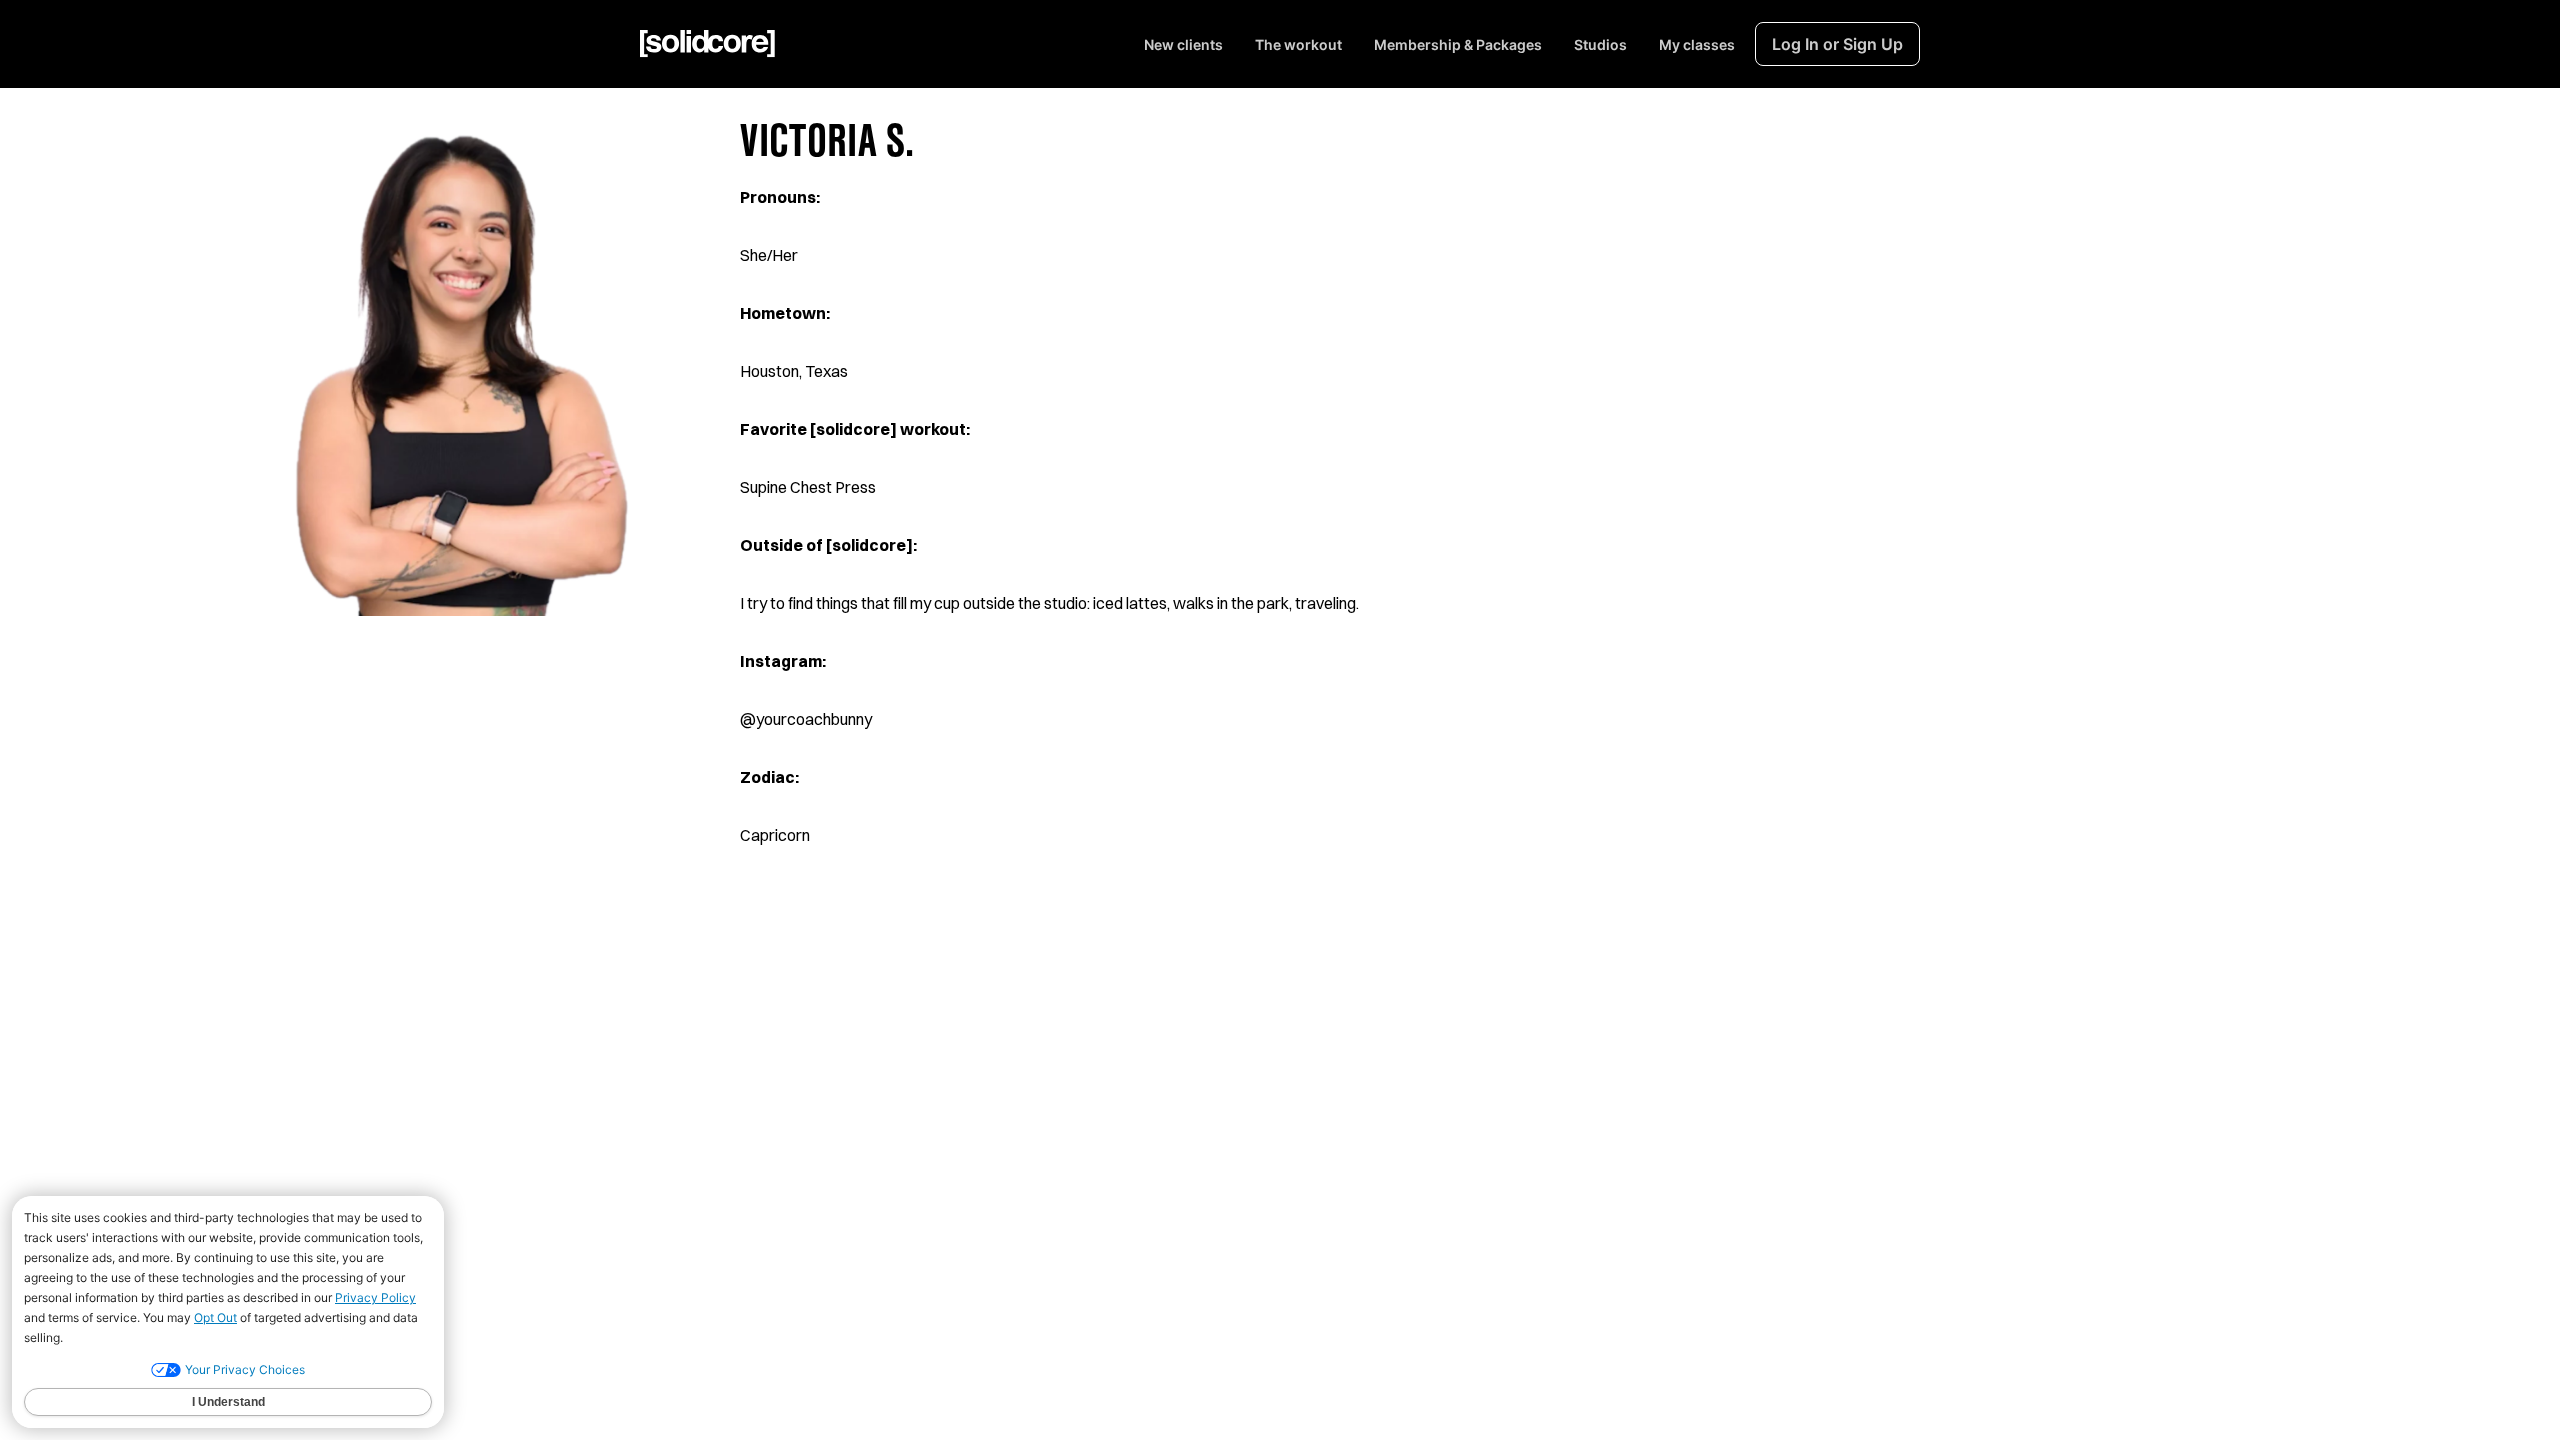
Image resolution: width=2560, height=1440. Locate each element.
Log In (1837, 44)
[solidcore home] (707, 44)
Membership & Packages (1458, 44)
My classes (1697, 44)
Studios (1600, 44)
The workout (1298, 44)
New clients (1183, 44)
